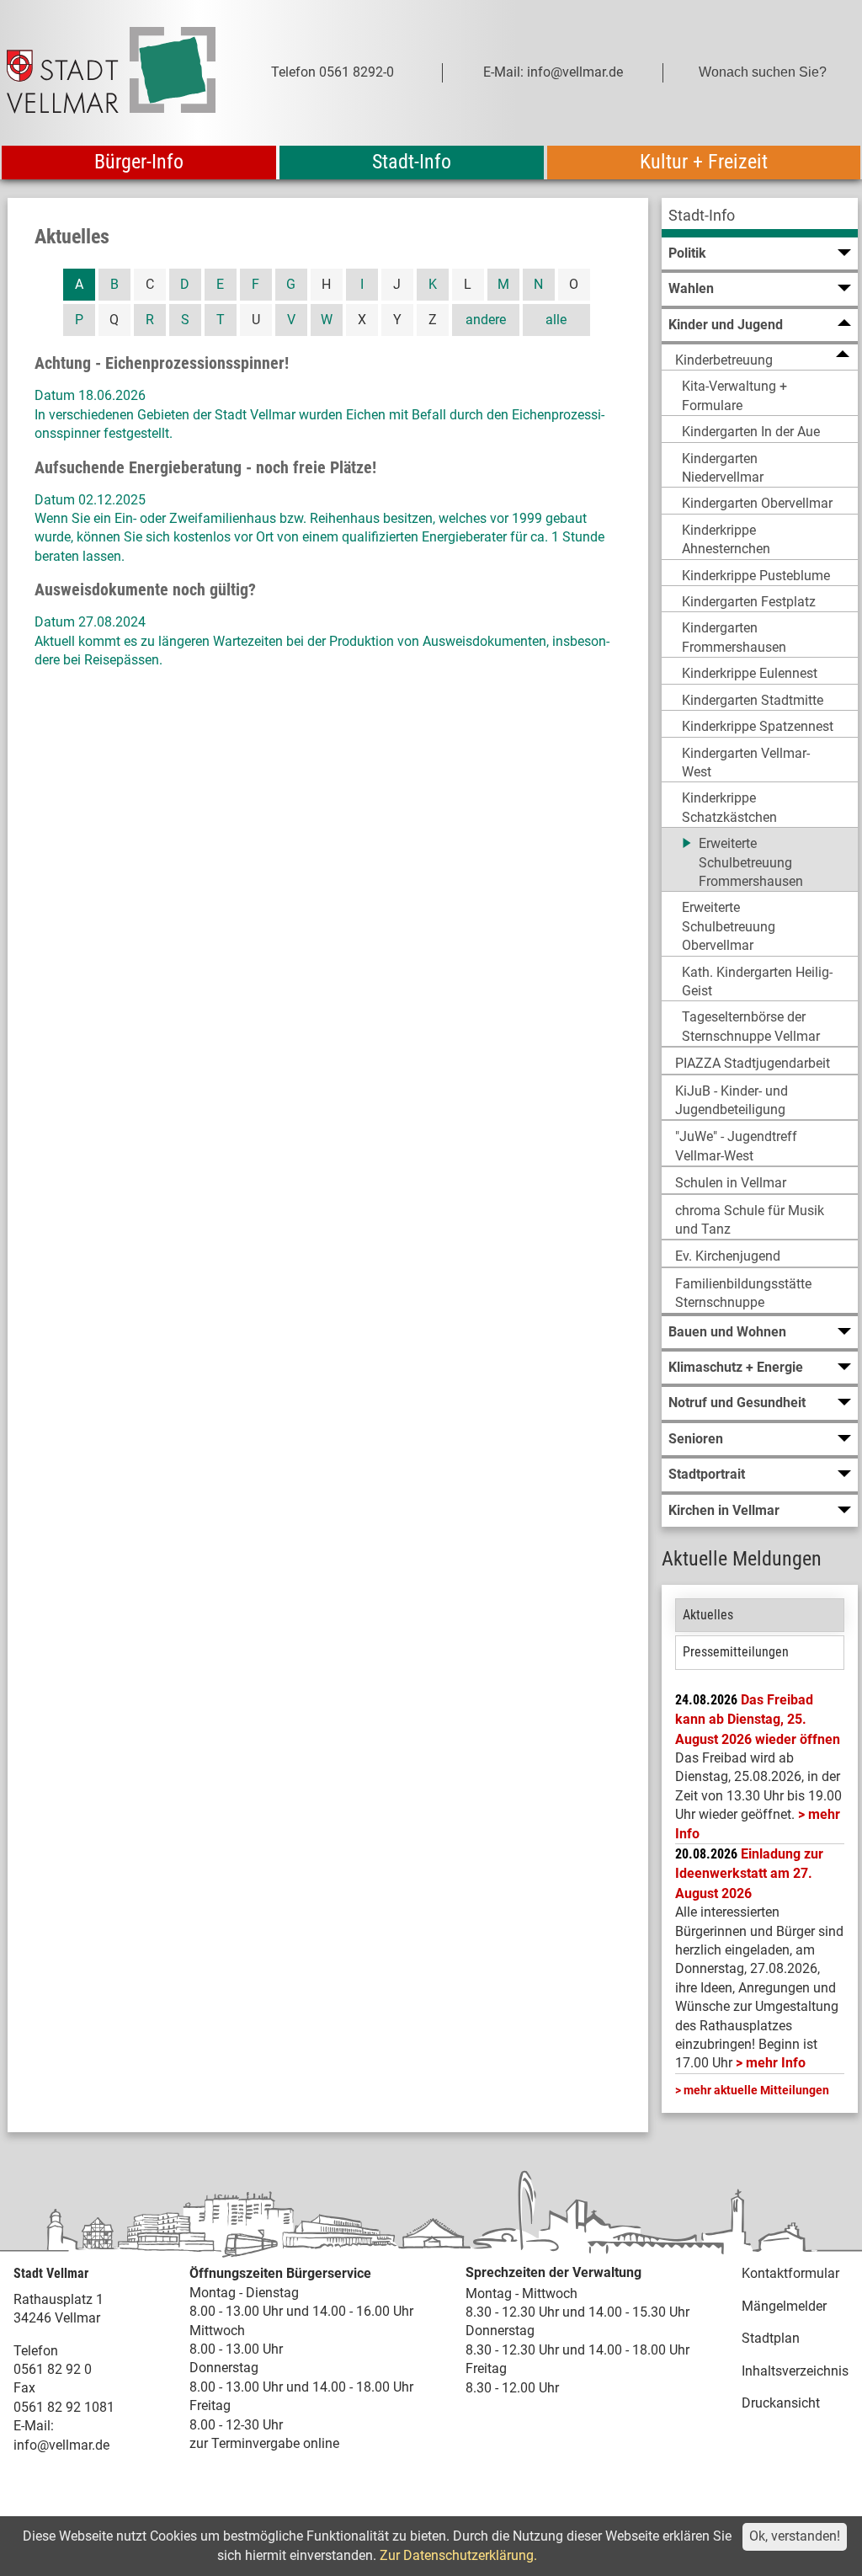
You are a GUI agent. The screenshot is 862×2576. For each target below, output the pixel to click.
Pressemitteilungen (736, 1652)
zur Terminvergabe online (264, 2443)
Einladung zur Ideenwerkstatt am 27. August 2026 (749, 1874)
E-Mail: (34, 2426)
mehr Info (776, 2063)
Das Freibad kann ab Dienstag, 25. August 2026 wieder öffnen (758, 1720)
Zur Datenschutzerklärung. (458, 2555)
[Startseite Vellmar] (111, 73)
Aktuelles (708, 1615)
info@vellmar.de (61, 2445)
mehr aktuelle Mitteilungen (756, 2090)
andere (486, 320)
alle (556, 320)
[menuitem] (760, 218)
